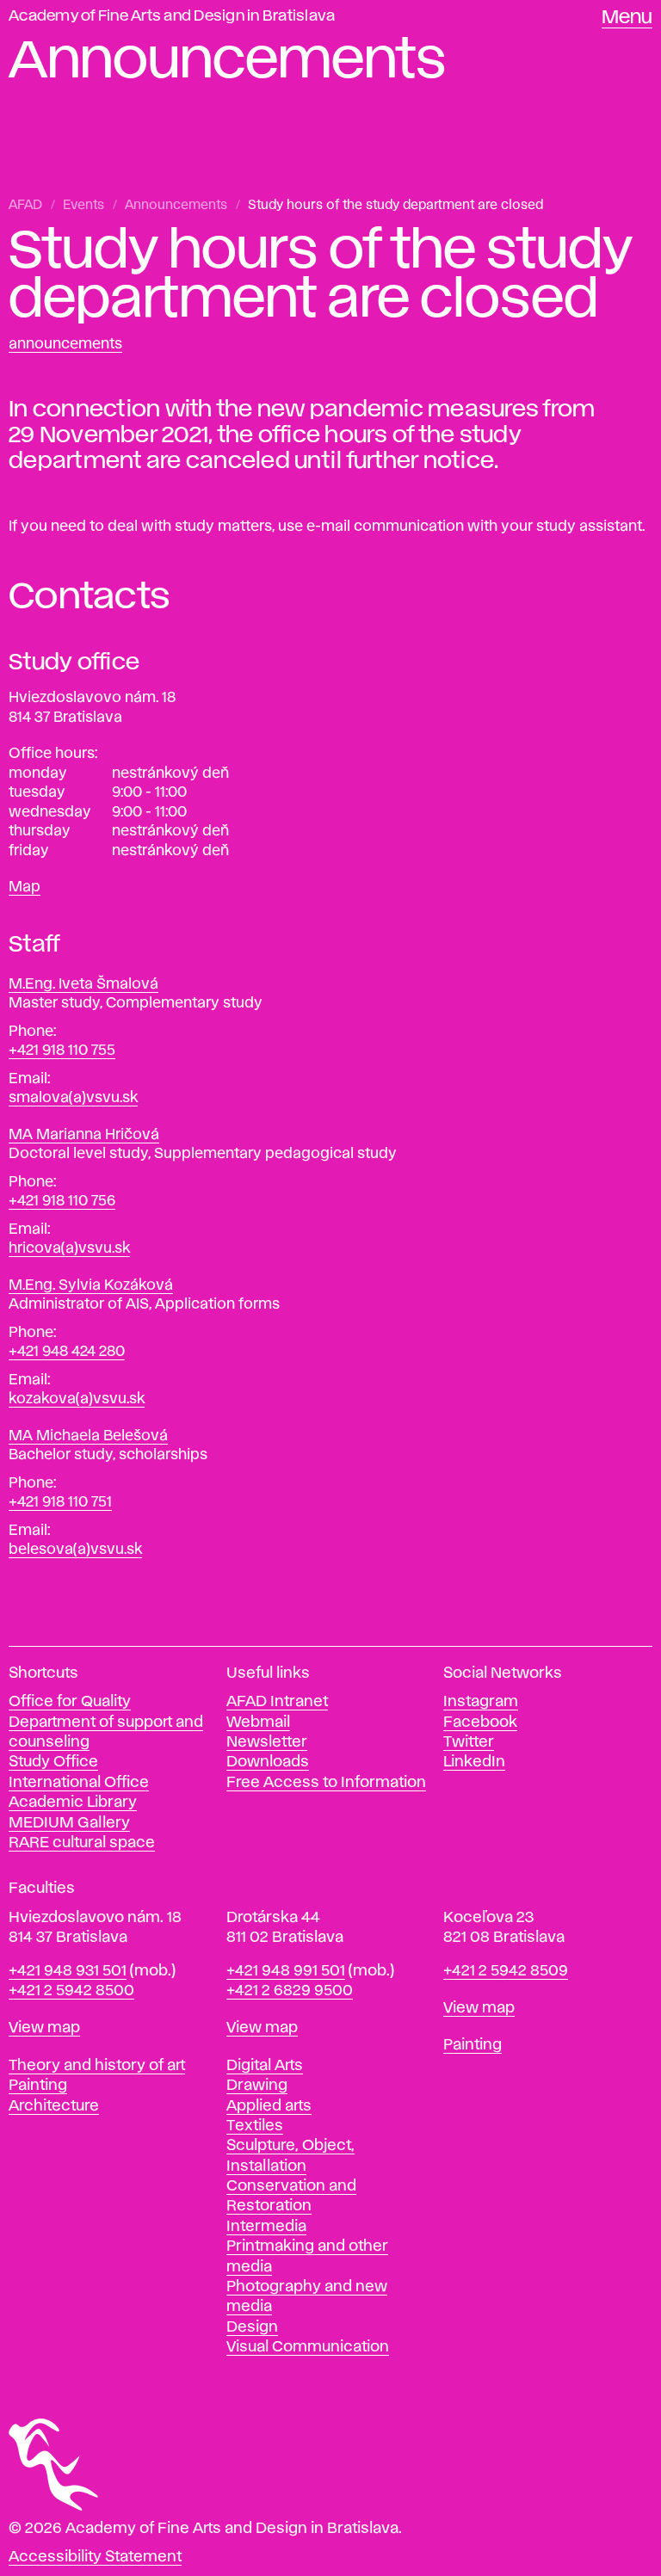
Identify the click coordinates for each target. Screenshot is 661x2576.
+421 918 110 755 (62, 1051)
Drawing (257, 2086)
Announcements (176, 206)
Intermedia (266, 2227)
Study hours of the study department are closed (395, 206)
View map (44, 2028)
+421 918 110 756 (62, 1201)
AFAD (25, 206)
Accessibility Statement (95, 2557)
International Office (79, 1783)
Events (83, 206)
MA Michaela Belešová (88, 1436)
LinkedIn (474, 1762)
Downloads (268, 1762)
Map (25, 887)
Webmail (258, 1722)
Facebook (480, 1722)
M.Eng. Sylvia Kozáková (91, 1285)
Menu (627, 18)
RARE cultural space (82, 1843)
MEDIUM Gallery (69, 1823)
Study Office (53, 1762)
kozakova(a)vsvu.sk (77, 1399)
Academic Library (73, 1803)
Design (252, 2327)
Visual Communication (308, 2347)
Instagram (481, 1702)
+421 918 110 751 (60, 1502)
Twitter (469, 1742)
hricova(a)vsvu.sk (69, 1248)
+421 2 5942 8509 (506, 1971)
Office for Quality (70, 1702)
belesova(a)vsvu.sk (75, 1550)
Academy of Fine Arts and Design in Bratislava (172, 16)
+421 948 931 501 (68, 1971)
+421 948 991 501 (286, 1971)
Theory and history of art (97, 2066)
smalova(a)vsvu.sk (73, 1098)
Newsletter (267, 1742)
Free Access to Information (326, 1783)
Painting (38, 2086)
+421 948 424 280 (67, 1352)
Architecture (54, 2106)
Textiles (255, 2126)
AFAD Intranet (277, 1702)
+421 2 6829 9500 (290, 1991)
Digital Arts (265, 2066)
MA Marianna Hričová (84, 1135)
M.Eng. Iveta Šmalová (83, 984)
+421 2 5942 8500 (71, 1991)
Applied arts (269, 2106)
